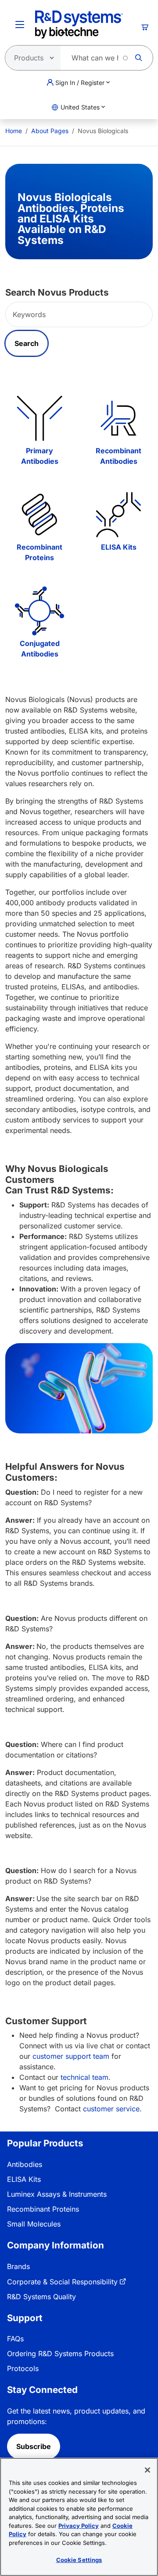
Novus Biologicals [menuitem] (103, 131)
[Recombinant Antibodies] (118, 418)
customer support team (71, 2056)
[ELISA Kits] (118, 515)
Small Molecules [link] (34, 2224)
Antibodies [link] (25, 2164)
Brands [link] (18, 2266)
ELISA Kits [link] (24, 2179)
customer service (111, 2109)
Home (14, 131)
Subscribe (34, 2446)
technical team (84, 2077)
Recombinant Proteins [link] (43, 2209)
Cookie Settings (79, 2560)
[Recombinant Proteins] (39, 515)
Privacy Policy (79, 2526)
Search (27, 343)
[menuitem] (14, 131)
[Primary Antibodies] (39, 418)
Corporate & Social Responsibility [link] (62, 2282)
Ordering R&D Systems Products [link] (60, 2354)
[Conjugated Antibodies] (39, 611)
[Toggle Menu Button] (20, 25)
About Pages (50, 131)
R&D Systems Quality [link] (41, 2297)
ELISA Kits (119, 547)
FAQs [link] (15, 2339)
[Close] (147, 2470)
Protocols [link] (23, 2368)
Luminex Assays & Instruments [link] (57, 2194)
